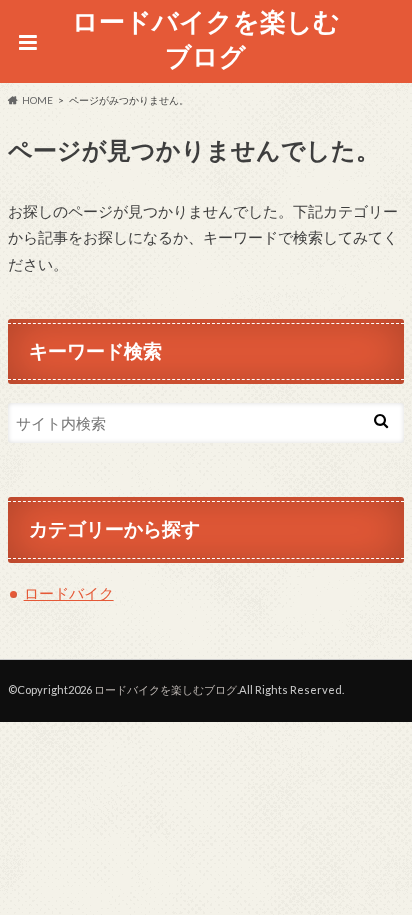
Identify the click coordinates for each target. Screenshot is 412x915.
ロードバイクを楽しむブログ (206, 38)
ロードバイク (69, 593)
